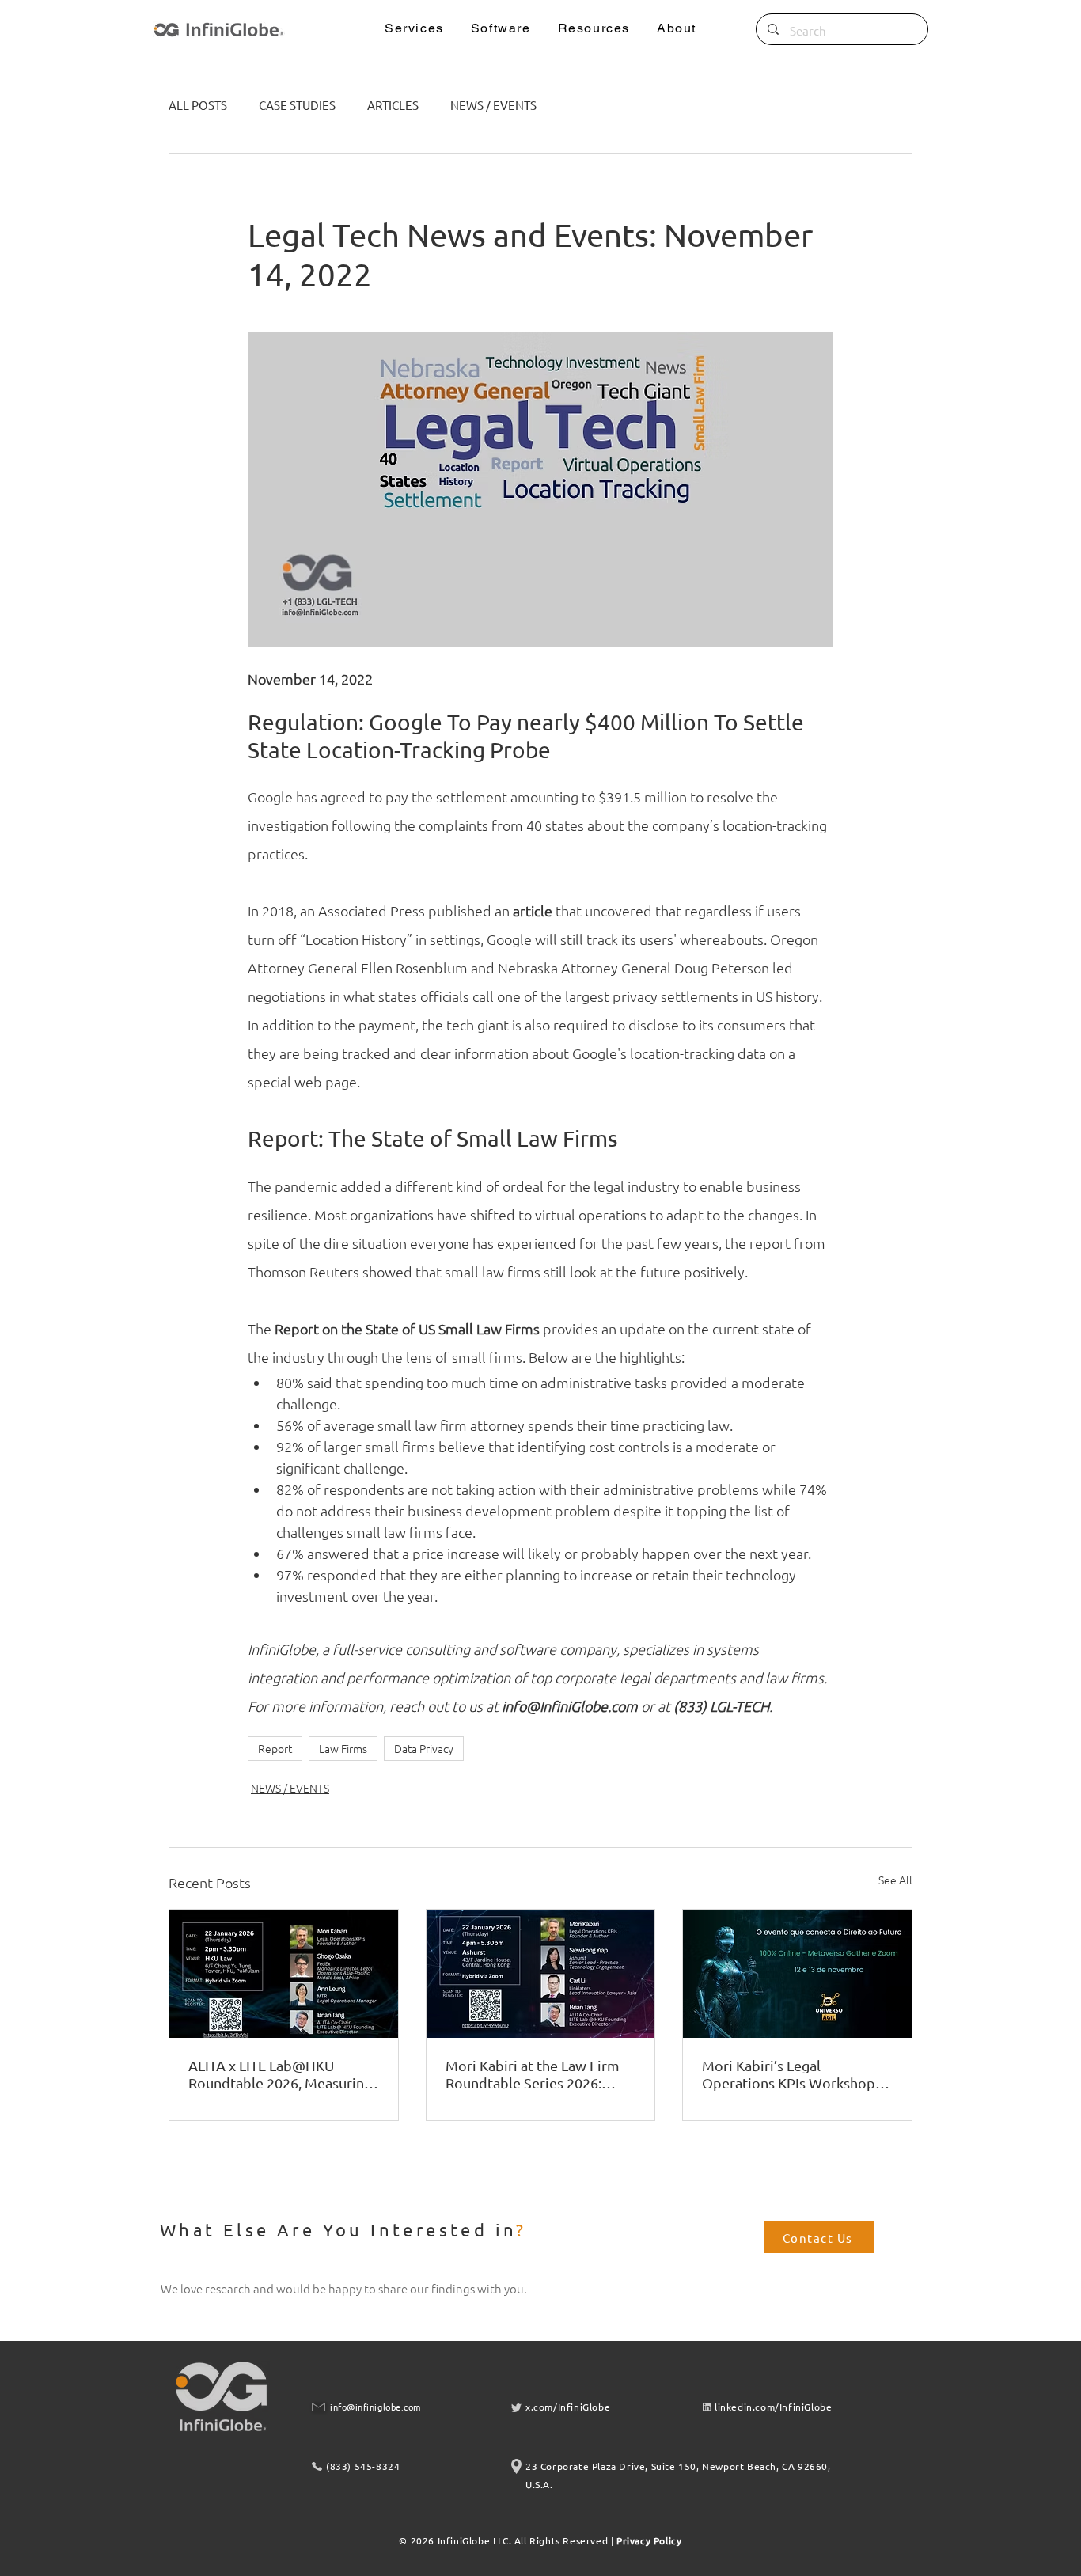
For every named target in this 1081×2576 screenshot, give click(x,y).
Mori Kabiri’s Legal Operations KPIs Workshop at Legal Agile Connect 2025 (797, 2074)
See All (895, 1880)
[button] (414, 29)
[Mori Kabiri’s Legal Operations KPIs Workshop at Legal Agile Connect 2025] (797, 1974)
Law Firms (343, 1748)
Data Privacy (424, 1748)
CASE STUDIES (297, 105)
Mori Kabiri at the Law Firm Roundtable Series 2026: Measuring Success (533, 2074)
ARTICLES (393, 105)
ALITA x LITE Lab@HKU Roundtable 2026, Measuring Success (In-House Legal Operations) (280, 2074)
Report (275, 1748)
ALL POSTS (198, 105)
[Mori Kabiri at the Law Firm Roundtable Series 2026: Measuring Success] (541, 1974)
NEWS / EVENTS (493, 105)
